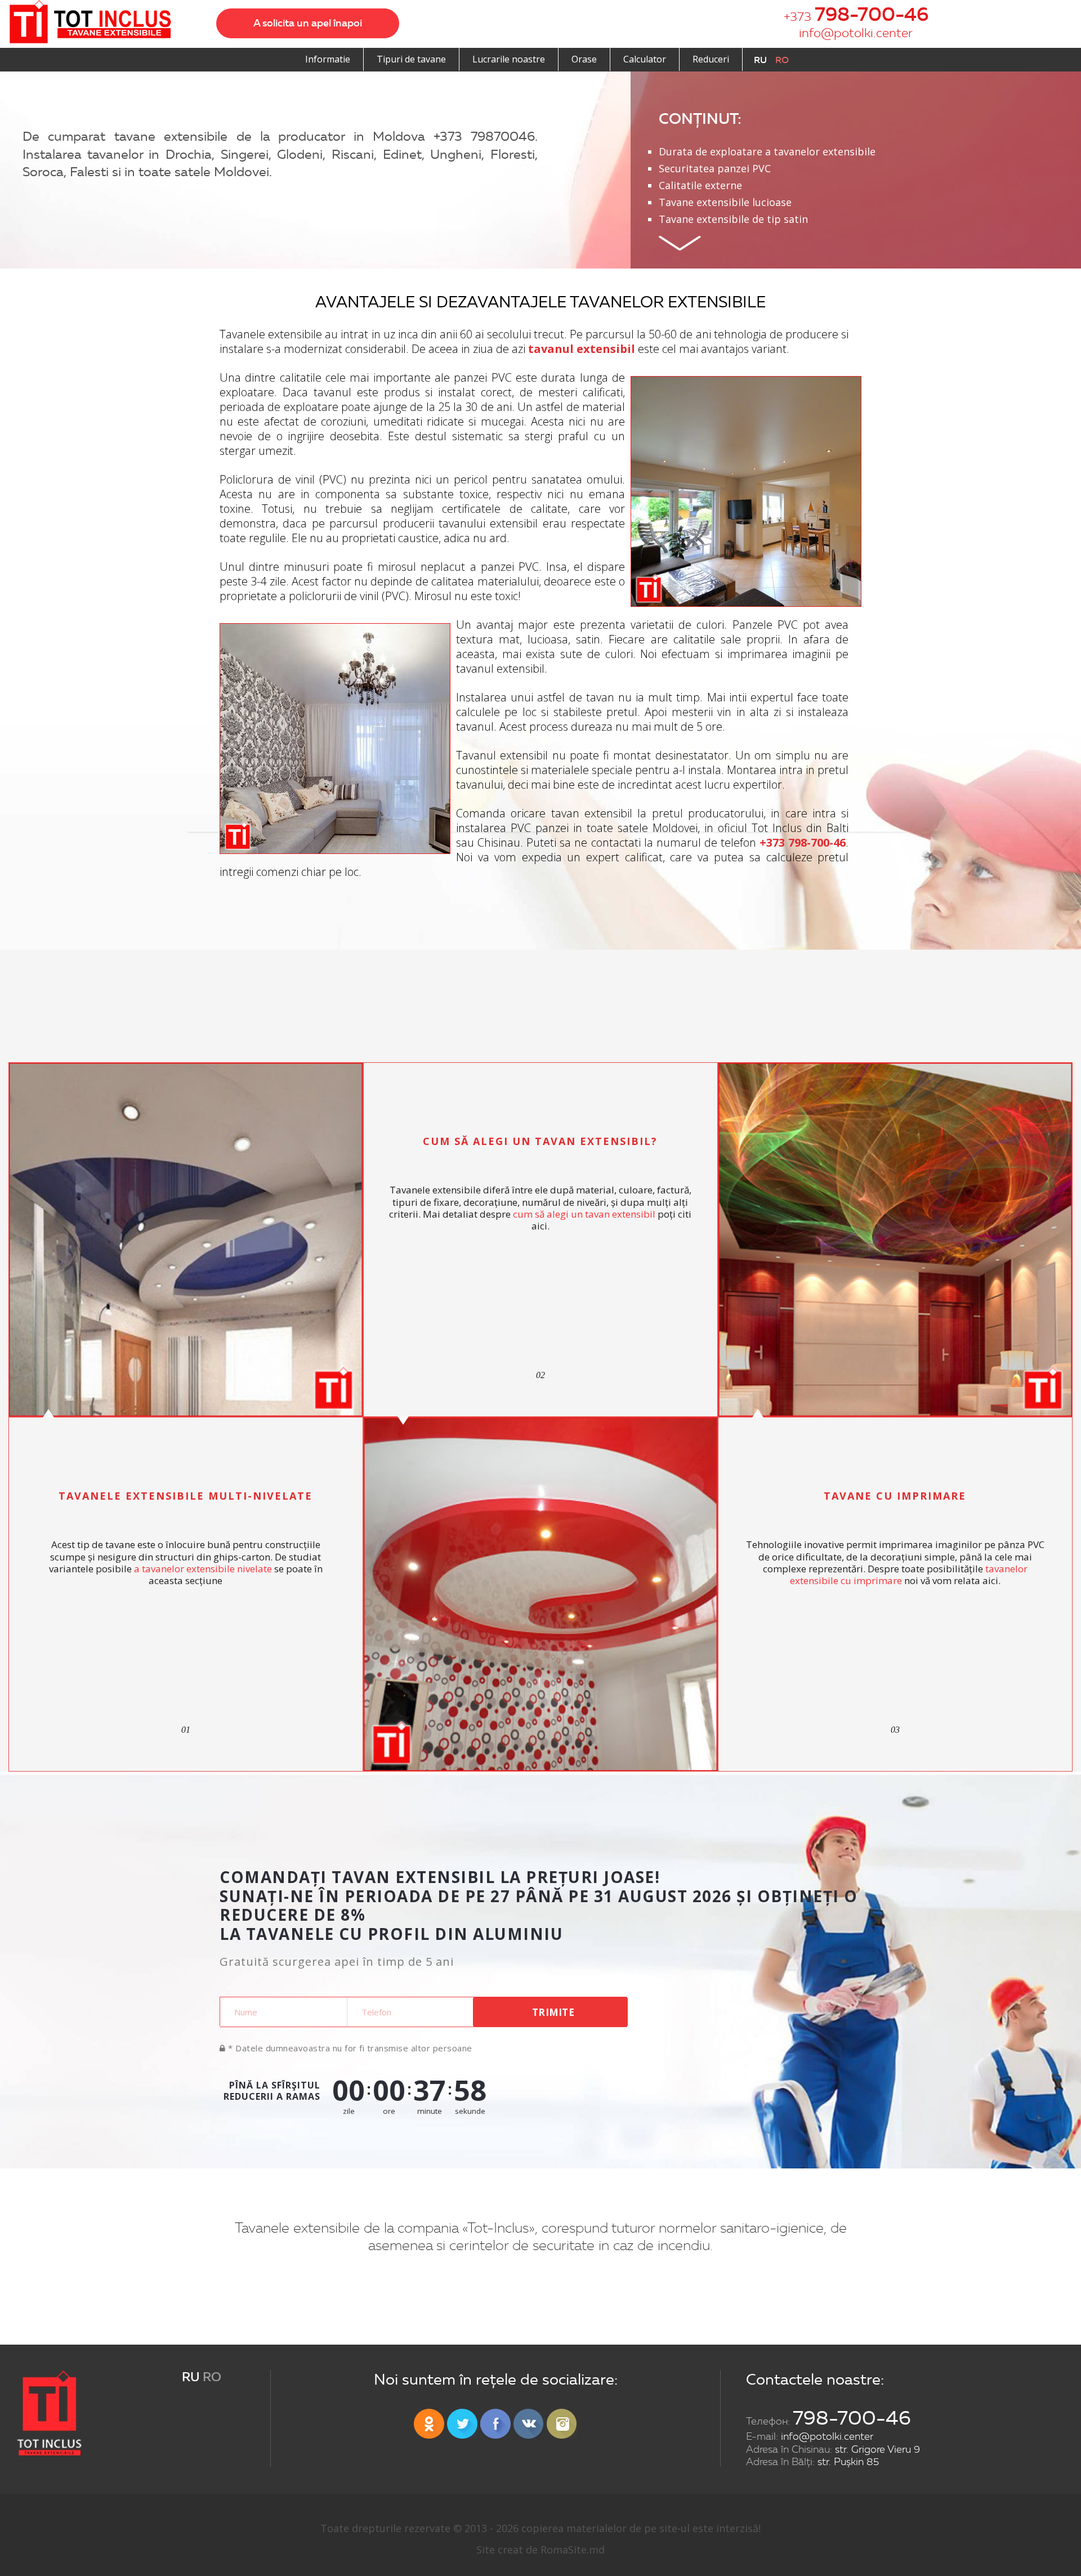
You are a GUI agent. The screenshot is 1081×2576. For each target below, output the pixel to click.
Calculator (645, 59)
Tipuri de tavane (411, 59)
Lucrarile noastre (509, 59)
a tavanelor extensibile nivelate (203, 1569)
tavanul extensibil (582, 349)
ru (760, 60)
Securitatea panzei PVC (715, 168)
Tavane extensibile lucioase (725, 202)
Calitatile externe (700, 185)
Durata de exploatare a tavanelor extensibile (767, 151)
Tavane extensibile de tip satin (733, 219)
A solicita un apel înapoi (308, 23)
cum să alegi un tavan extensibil (584, 1214)
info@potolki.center (856, 33)
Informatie (328, 59)
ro (782, 60)
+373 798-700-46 (803, 842)
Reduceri (711, 59)
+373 (856, 14)
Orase (584, 59)
